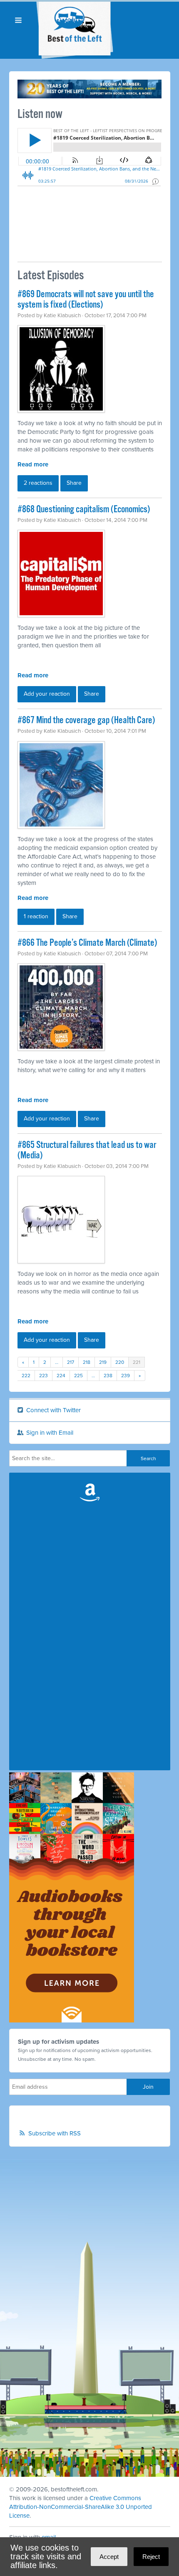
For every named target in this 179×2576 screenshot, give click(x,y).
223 (44, 1376)
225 (78, 1376)
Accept (109, 2557)
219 (103, 1362)
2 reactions (38, 483)
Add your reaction (47, 694)
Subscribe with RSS (55, 2133)
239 (126, 1376)
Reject (151, 2557)
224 (61, 1376)
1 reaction (36, 916)
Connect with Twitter (53, 1410)
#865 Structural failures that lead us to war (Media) (87, 1150)
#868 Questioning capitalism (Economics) (84, 510)
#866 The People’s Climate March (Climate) (87, 943)
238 (108, 1376)
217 (71, 1362)
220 (120, 1362)
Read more (33, 464)
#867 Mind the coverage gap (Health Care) (86, 720)
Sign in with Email (49, 1433)
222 (26, 1376)
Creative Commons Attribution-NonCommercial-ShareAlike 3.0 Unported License (81, 2507)
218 (87, 1362)
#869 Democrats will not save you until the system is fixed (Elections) (86, 300)
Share (74, 483)
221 (137, 1362)
